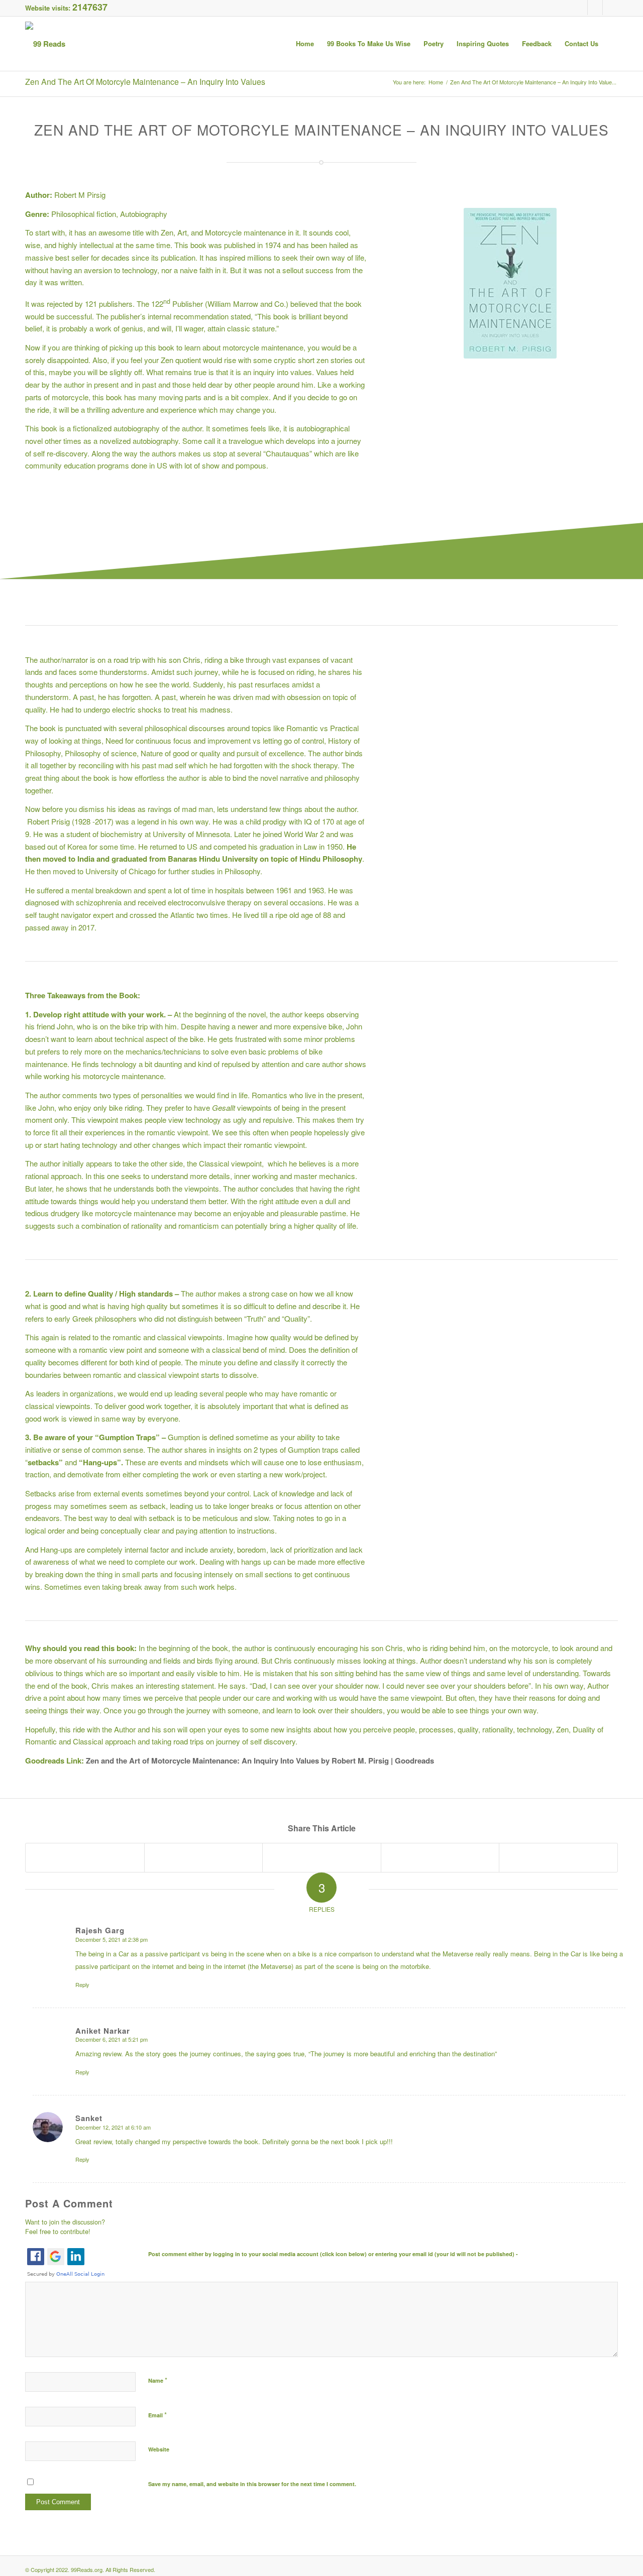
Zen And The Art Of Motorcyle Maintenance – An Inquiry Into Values (145, 82)
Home (436, 82)
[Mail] (610, 8)
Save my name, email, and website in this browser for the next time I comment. (252, 2484)
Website (159, 2449)
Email (157, 2415)
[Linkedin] (595, 8)
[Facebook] (580, 8)
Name (158, 2380)
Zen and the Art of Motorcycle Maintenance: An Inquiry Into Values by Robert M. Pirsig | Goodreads (260, 1761)
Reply (82, 1984)
